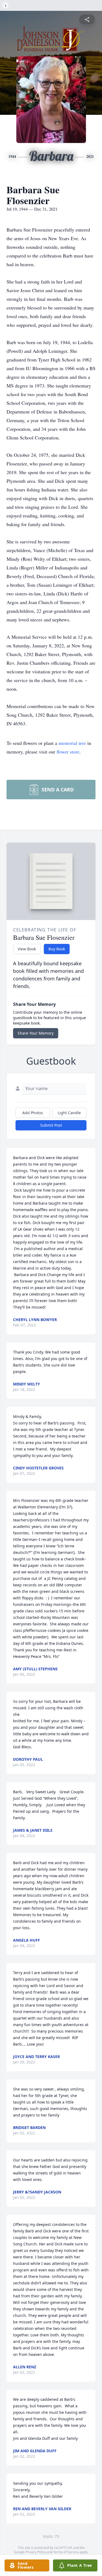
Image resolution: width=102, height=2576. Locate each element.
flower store (68, 752)
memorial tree (72, 743)
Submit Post (51, 1125)
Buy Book (57, 949)
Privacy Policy (36, 2552)
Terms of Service (66, 2552)
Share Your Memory (36, 1033)
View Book (27, 949)
